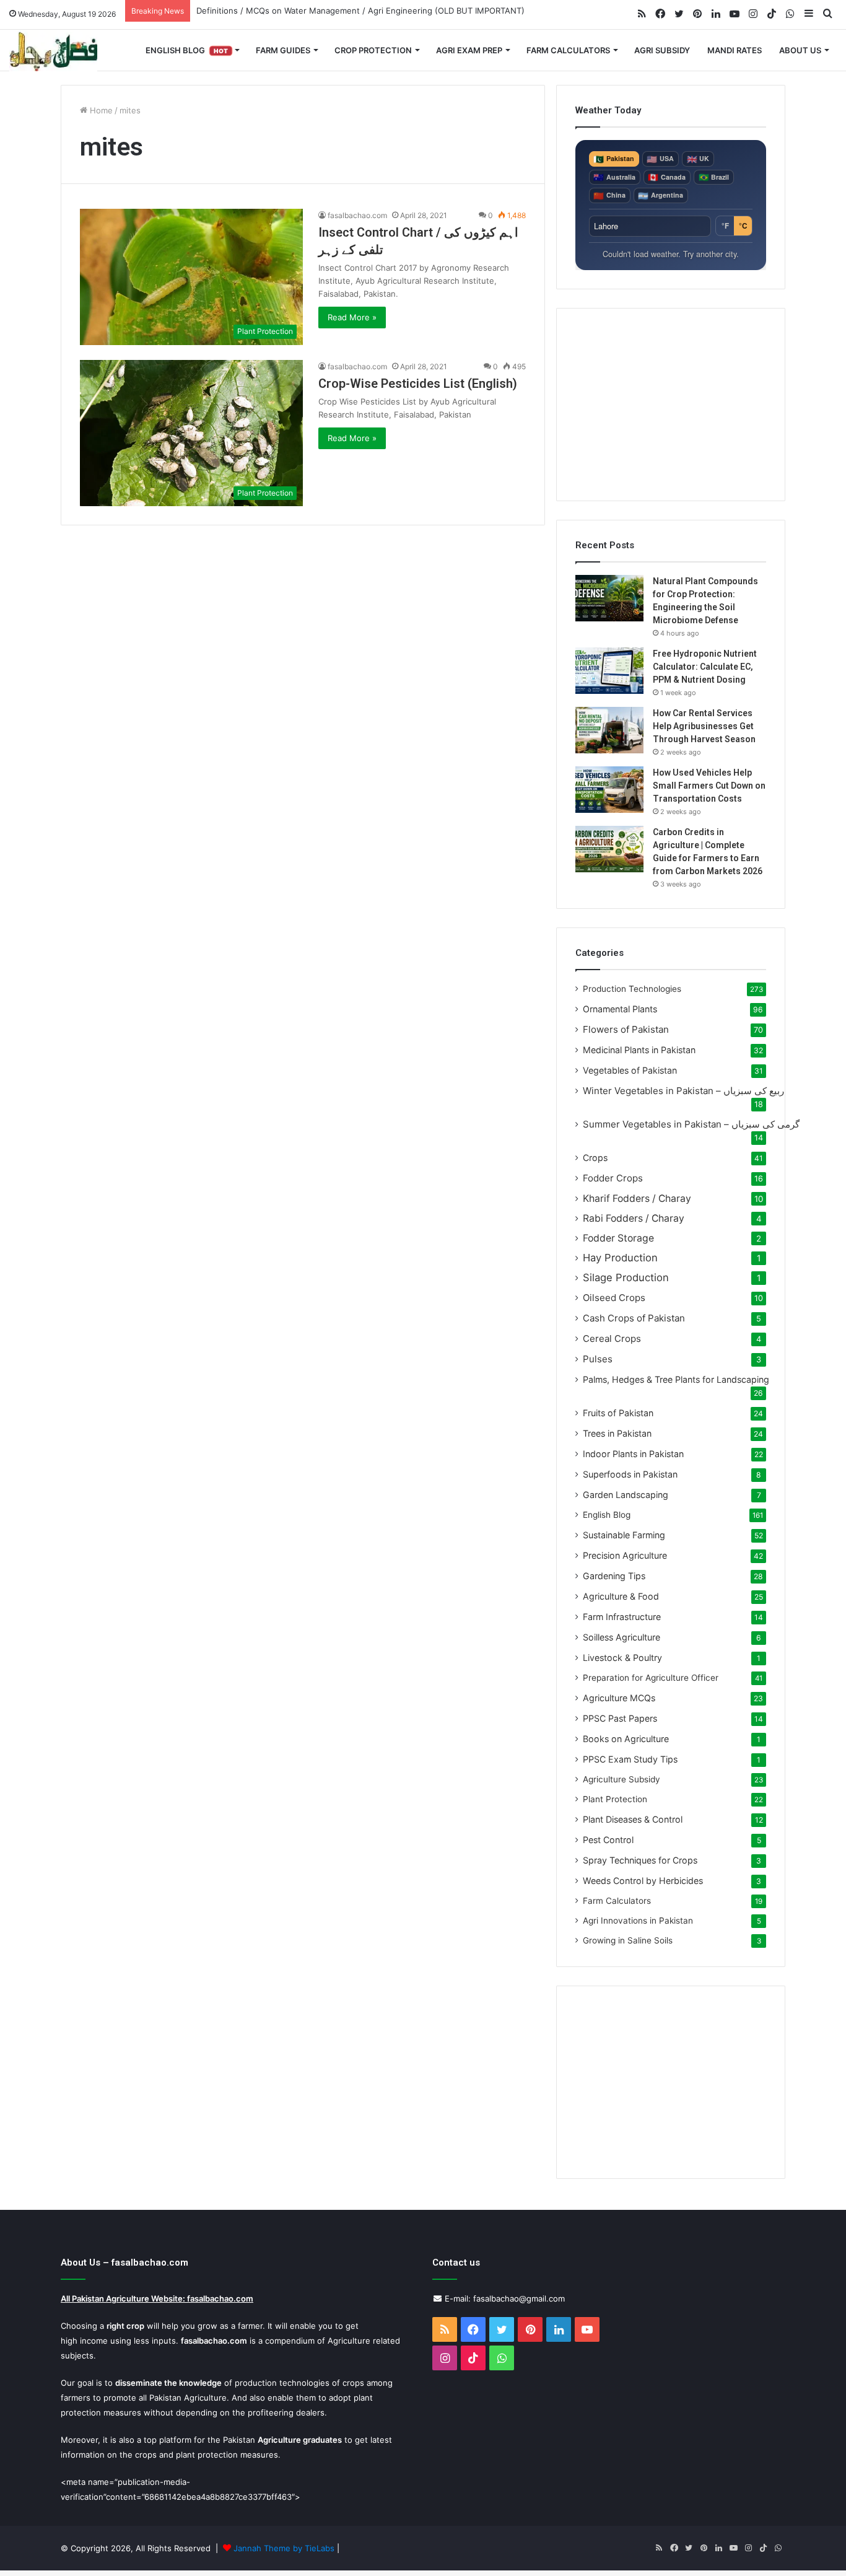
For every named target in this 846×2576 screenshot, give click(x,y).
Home (100, 110)
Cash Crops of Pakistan (634, 1318)
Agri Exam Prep (469, 50)
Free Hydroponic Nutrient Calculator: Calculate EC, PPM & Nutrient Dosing (705, 667)
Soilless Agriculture (621, 1637)
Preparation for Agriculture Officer (651, 1678)
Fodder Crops (613, 1178)
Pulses (598, 1359)
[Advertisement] (671, 405)
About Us (800, 50)
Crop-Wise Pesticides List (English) (418, 383)
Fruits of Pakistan (618, 1413)
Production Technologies (632, 989)
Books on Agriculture (626, 1739)
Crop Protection (373, 50)
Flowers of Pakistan (626, 1029)
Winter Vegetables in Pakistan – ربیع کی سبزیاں (683, 1091)
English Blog (187, 50)
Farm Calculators (568, 50)
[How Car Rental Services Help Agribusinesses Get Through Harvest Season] (609, 730)
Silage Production (626, 1277)
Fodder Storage (618, 1238)
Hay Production (620, 1258)
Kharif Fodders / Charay (637, 1198)
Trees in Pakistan (617, 1433)
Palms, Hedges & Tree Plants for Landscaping (676, 1379)
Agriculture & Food (621, 1596)
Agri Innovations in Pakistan (638, 1921)
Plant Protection (615, 1799)
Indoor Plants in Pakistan (633, 1454)
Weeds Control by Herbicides (643, 1881)
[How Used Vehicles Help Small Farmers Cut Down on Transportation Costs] (609, 790)
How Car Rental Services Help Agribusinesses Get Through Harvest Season (704, 726)
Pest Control (608, 1840)
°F (725, 226)
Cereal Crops (612, 1338)
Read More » (352, 317)
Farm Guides (283, 50)
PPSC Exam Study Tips (630, 1759)
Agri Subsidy (662, 50)
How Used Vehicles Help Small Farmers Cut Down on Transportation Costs (709, 786)
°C (743, 226)
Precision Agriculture (625, 1555)
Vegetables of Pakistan (630, 1070)
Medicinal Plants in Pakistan (639, 1050)
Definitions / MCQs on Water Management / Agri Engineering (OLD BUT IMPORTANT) (360, 11)
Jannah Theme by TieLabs (284, 2548)
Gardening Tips (614, 1576)
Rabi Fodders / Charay (634, 1218)
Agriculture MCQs (619, 1698)
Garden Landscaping (626, 1495)
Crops (595, 1158)
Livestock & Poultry (622, 1658)
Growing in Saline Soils (628, 1940)
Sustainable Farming (624, 1535)
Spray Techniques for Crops (640, 1860)
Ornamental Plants (620, 1009)
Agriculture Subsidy (621, 1779)
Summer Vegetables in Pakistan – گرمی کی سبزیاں (691, 1124)
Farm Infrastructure (622, 1617)
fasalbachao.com (357, 215)
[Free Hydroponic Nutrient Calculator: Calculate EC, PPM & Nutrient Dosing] (609, 671)
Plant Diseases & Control (633, 1819)
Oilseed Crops (614, 1298)
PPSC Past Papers (620, 1718)
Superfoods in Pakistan (630, 1474)
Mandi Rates (735, 50)
